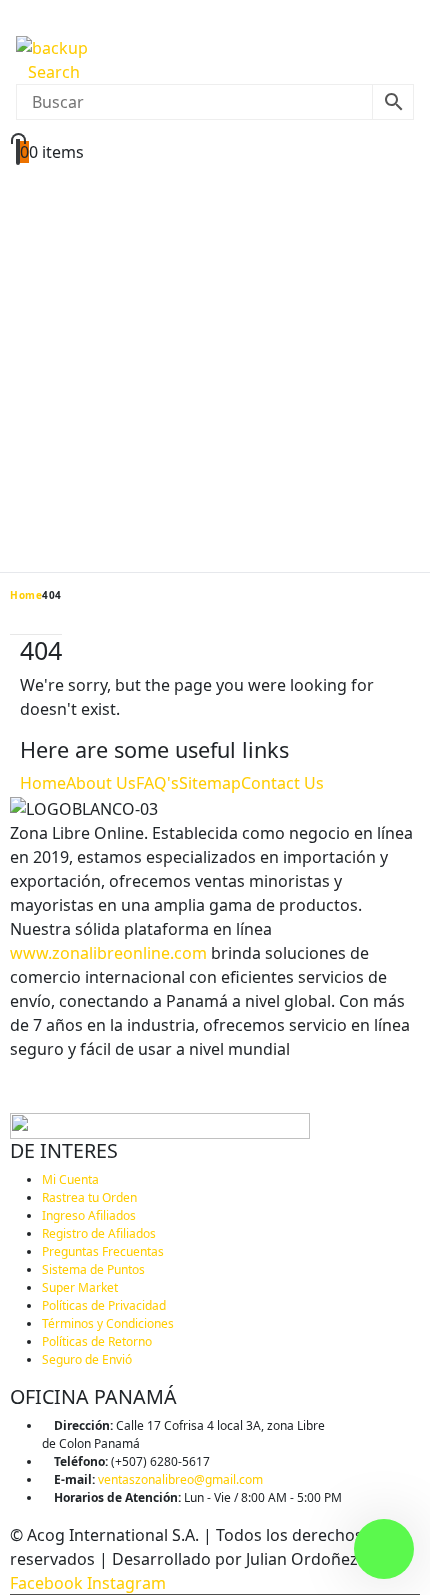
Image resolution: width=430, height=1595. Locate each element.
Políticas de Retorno (97, 1341)
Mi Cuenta (70, 1179)
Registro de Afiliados (99, 1233)
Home (43, 783)
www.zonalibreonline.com (108, 953)
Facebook (46, 1583)
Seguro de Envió (87, 1359)
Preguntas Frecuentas (103, 1251)
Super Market (80, 1287)
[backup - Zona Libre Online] (52, 46)
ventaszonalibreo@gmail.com (180, 1479)
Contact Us (282, 783)
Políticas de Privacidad (104, 1305)
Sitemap (210, 783)
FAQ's (157, 783)
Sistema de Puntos (93, 1269)
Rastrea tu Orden (89, 1197)
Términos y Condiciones (108, 1323)
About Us (101, 783)
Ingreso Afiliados (89, 1215)
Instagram (126, 1583)
